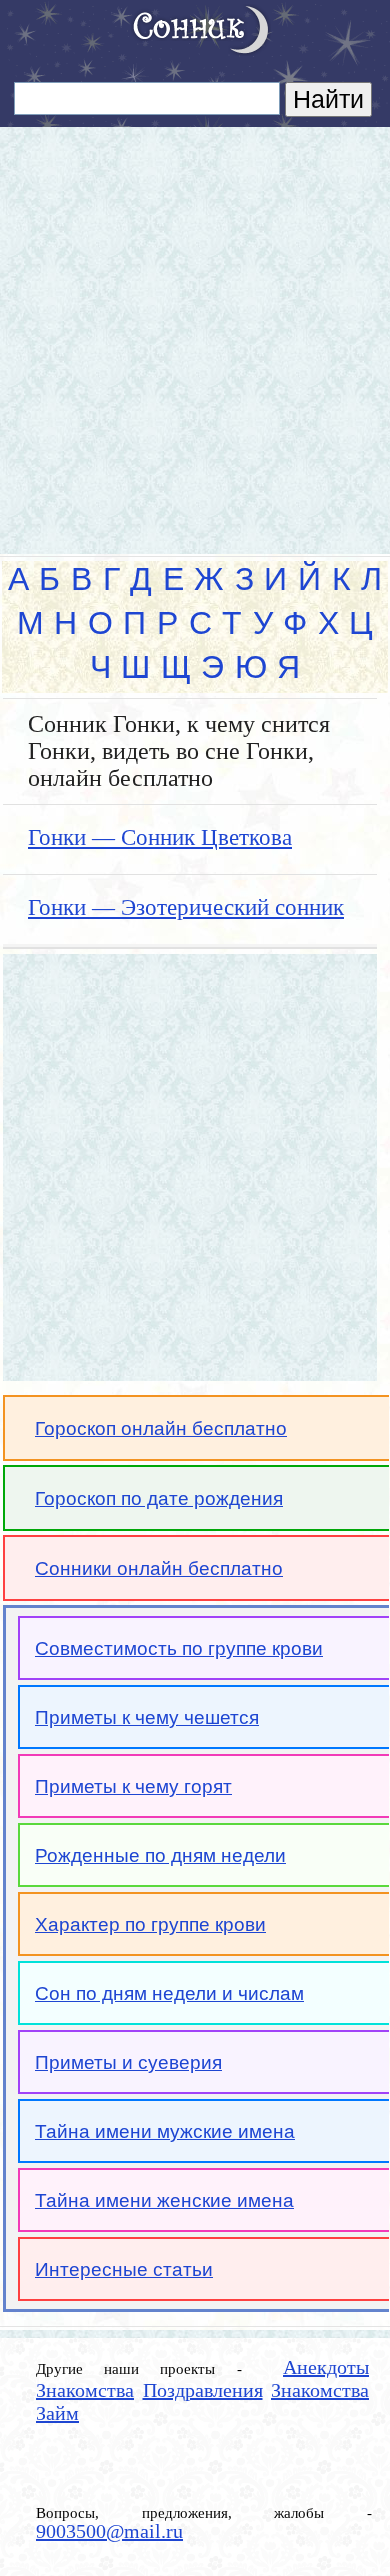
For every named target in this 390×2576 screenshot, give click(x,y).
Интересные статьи (124, 2269)
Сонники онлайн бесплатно (159, 1568)
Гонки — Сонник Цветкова (160, 837)
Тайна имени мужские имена (165, 2131)
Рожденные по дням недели (160, 1855)
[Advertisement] (195, 332)
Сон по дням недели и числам (169, 1993)
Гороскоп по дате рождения (159, 1498)
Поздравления (203, 2390)
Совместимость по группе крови (179, 1648)
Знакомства (85, 2390)
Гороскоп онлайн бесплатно (161, 1428)
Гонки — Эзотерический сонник (186, 907)
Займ (57, 2413)
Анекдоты (326, 2367)
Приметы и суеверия (128, 2062)
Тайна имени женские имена (164, 2200)
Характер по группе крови (150, 1924)
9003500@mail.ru (109, 2531)
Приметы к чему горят (133, 1786)
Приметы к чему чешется (147, 1717)
